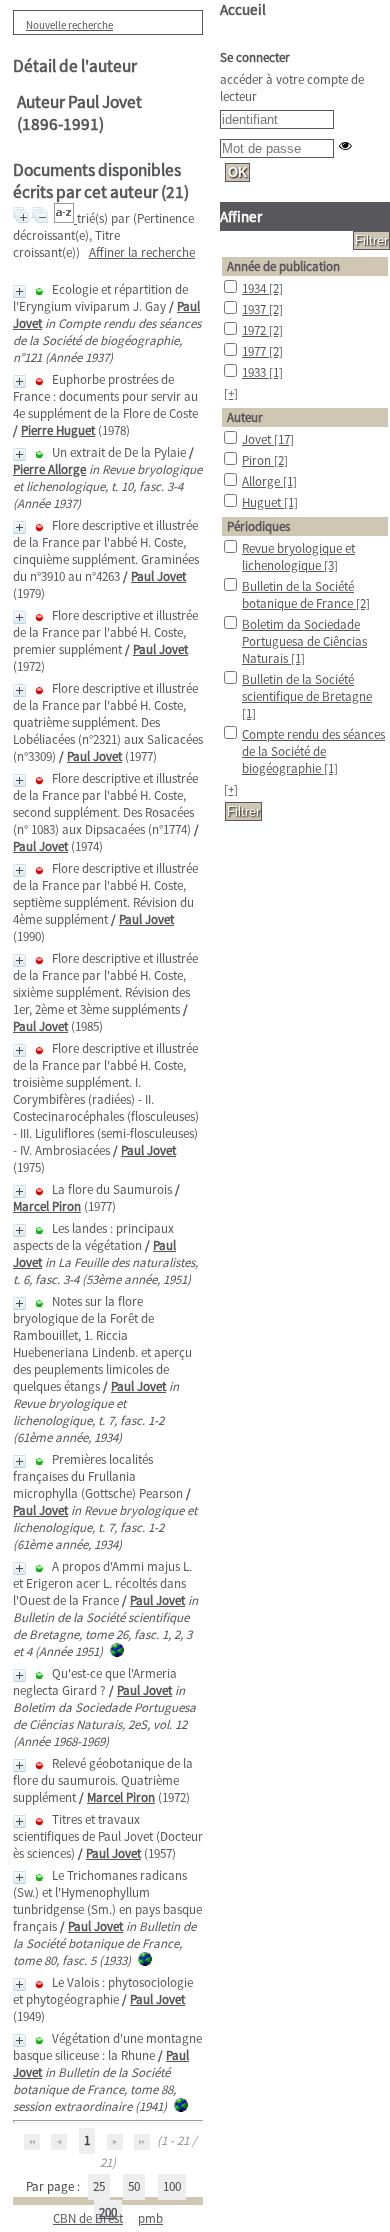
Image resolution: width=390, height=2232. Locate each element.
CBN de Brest (88, 2218)
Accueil (243, 9)
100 (172, 2186)
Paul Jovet (158, 576)
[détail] (19, 291)
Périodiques (258, 526)
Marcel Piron (47, 1206)
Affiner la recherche (142, 252)
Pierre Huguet (58, 430)
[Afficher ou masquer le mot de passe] (345, 145)
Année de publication (283, 266)
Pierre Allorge (49, 469)
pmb (150, 2218)
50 (134, 2186)
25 (99, 2186)
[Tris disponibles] (65, 218)
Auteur (245, 417)
